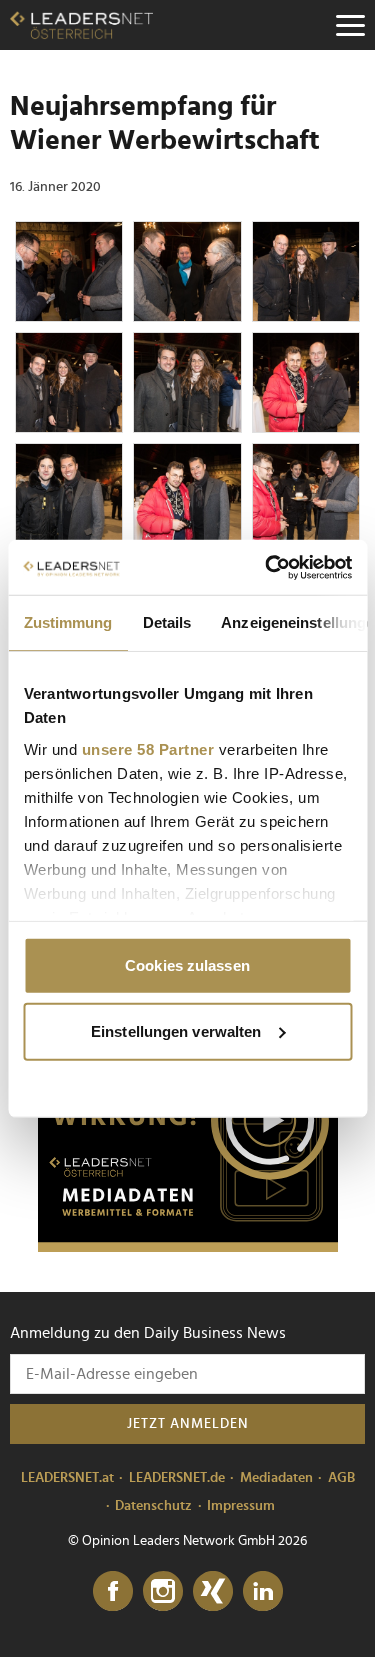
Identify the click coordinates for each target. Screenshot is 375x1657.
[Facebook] (113, 1592)
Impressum (241, 1506)
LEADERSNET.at (67, 1478)
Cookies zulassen (187, 965)
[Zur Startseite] (81, 25)
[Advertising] (188, 1127)
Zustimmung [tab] (67, 622)
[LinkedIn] (263, 1592)
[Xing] (213, 1592)
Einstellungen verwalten (176, 1030)
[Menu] (350, 25)
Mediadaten (276, 1478)
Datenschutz (153, 1506)
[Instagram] (163, 1592)
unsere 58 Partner (147, 748)
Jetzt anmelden (188, 1424)
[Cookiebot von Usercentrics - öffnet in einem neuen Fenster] (267, 567)
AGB (341, 1478)
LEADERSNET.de (177, 1478)
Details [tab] (166, 622)
